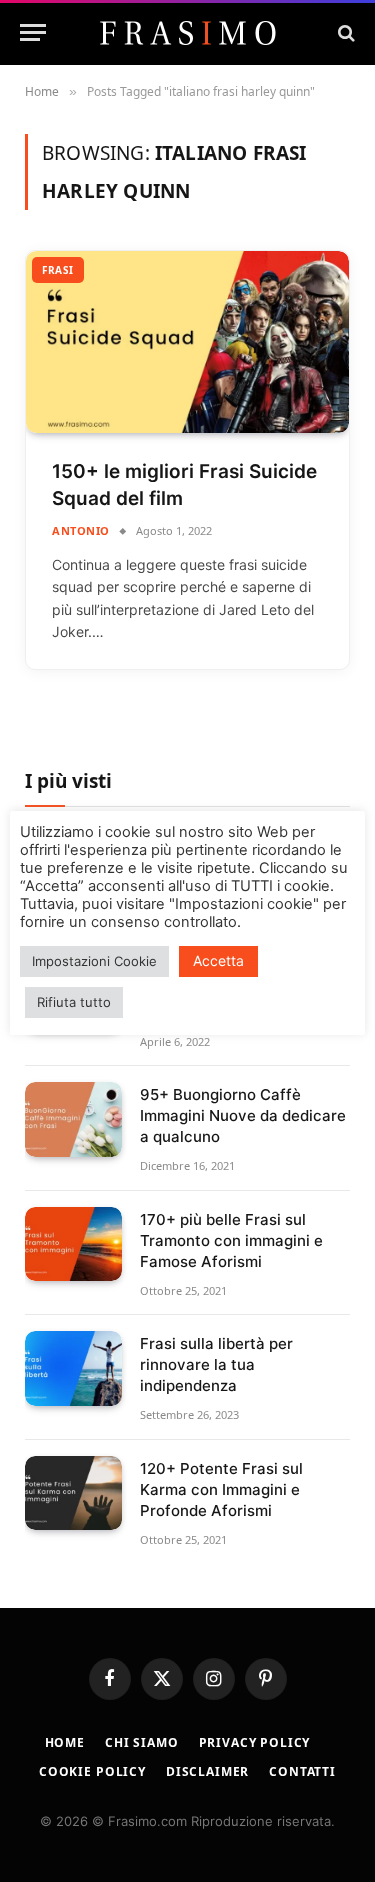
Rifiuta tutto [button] (74, 1002)
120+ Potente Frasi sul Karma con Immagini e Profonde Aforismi (221, 1489)
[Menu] (33, 32)
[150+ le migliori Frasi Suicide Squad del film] (187, 342)
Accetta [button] (218, 960)
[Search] (344, 32)
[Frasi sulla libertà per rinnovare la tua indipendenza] (73, 1368)
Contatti (302, 1771)
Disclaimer (207, 1771)
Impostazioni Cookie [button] (94, 961)
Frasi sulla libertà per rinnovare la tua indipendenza (216, 1364)
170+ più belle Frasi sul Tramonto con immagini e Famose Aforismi (231, 1240)
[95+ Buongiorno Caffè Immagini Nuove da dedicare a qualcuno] (73, 1119)
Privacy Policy (255, 1742)
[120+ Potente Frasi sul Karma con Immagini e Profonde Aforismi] (73, 1493)
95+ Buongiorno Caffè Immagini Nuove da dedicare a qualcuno (243, 1115)
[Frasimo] (188, 33)
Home (65, 1742)
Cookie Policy (92, 1771)
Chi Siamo (142, 1742)
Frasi (58, 270)
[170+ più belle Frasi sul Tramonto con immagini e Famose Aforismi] (73, 1244)
